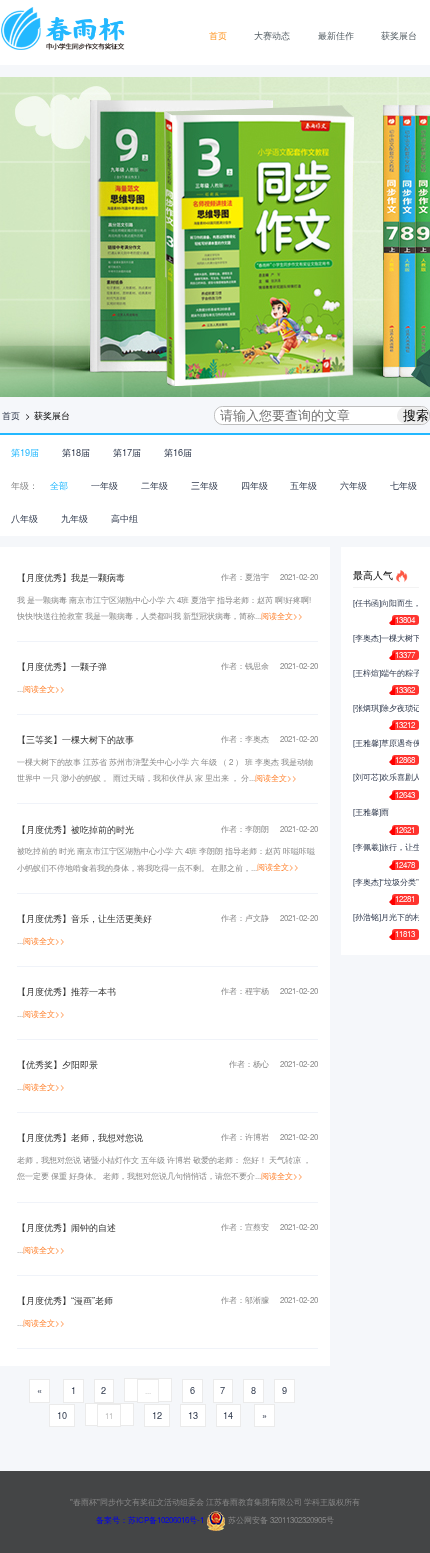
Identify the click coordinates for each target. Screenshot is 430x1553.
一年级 (104, 485)
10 (62, 1415)
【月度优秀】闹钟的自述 (66, 1227)
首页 (218, 35)
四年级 (254, 485)
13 (193, 1415)
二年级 (154, 485)
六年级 (353, 485)
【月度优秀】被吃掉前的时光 (75, 829)
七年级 (403, 485)
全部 (59, 485)
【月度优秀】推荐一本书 (66, 991)
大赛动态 (272, 35)
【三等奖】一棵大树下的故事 (75, 739)
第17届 (127, 452)
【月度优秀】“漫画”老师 (65, 1300)
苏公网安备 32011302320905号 (280, 1519)
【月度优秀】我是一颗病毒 (71, 577)
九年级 (74, 518)
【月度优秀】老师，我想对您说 (80, 1137)
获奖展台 (399, 35)
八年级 (24, 518)
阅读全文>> (282, 615)
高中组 (124, 518)
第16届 (178, 452)
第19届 (25, 452)
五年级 (303, 485)
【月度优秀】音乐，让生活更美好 (84, 918)
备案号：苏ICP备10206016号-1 (150, 1519)
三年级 (204, 485)
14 (228, 1415)
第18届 (76, 452)
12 (157, 1415)
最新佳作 (336, 35)
